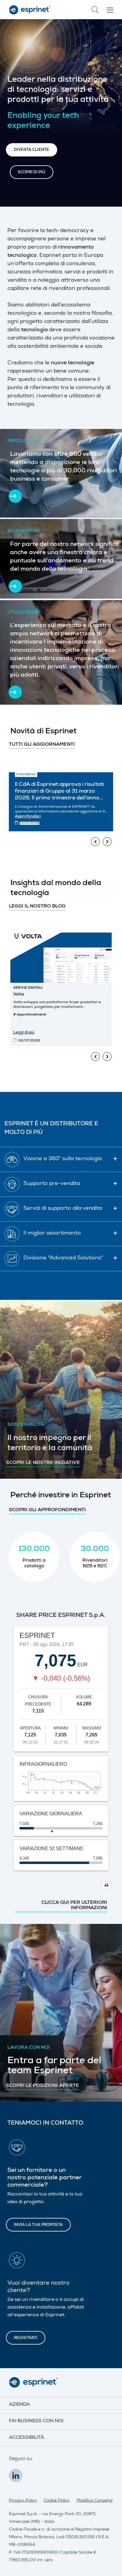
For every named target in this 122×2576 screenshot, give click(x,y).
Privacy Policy (23, 2501)
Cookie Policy (57, 2501)
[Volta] (61, 958)
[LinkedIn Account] (17, 2477)
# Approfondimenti (30, 1015)
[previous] (95, 842)
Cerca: (95, 10)
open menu (110, 10)
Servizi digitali (28, 988)
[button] (32, 150)
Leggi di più (24, 1033)
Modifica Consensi (95, 2501)
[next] (107, 842)
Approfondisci (28, 817)
